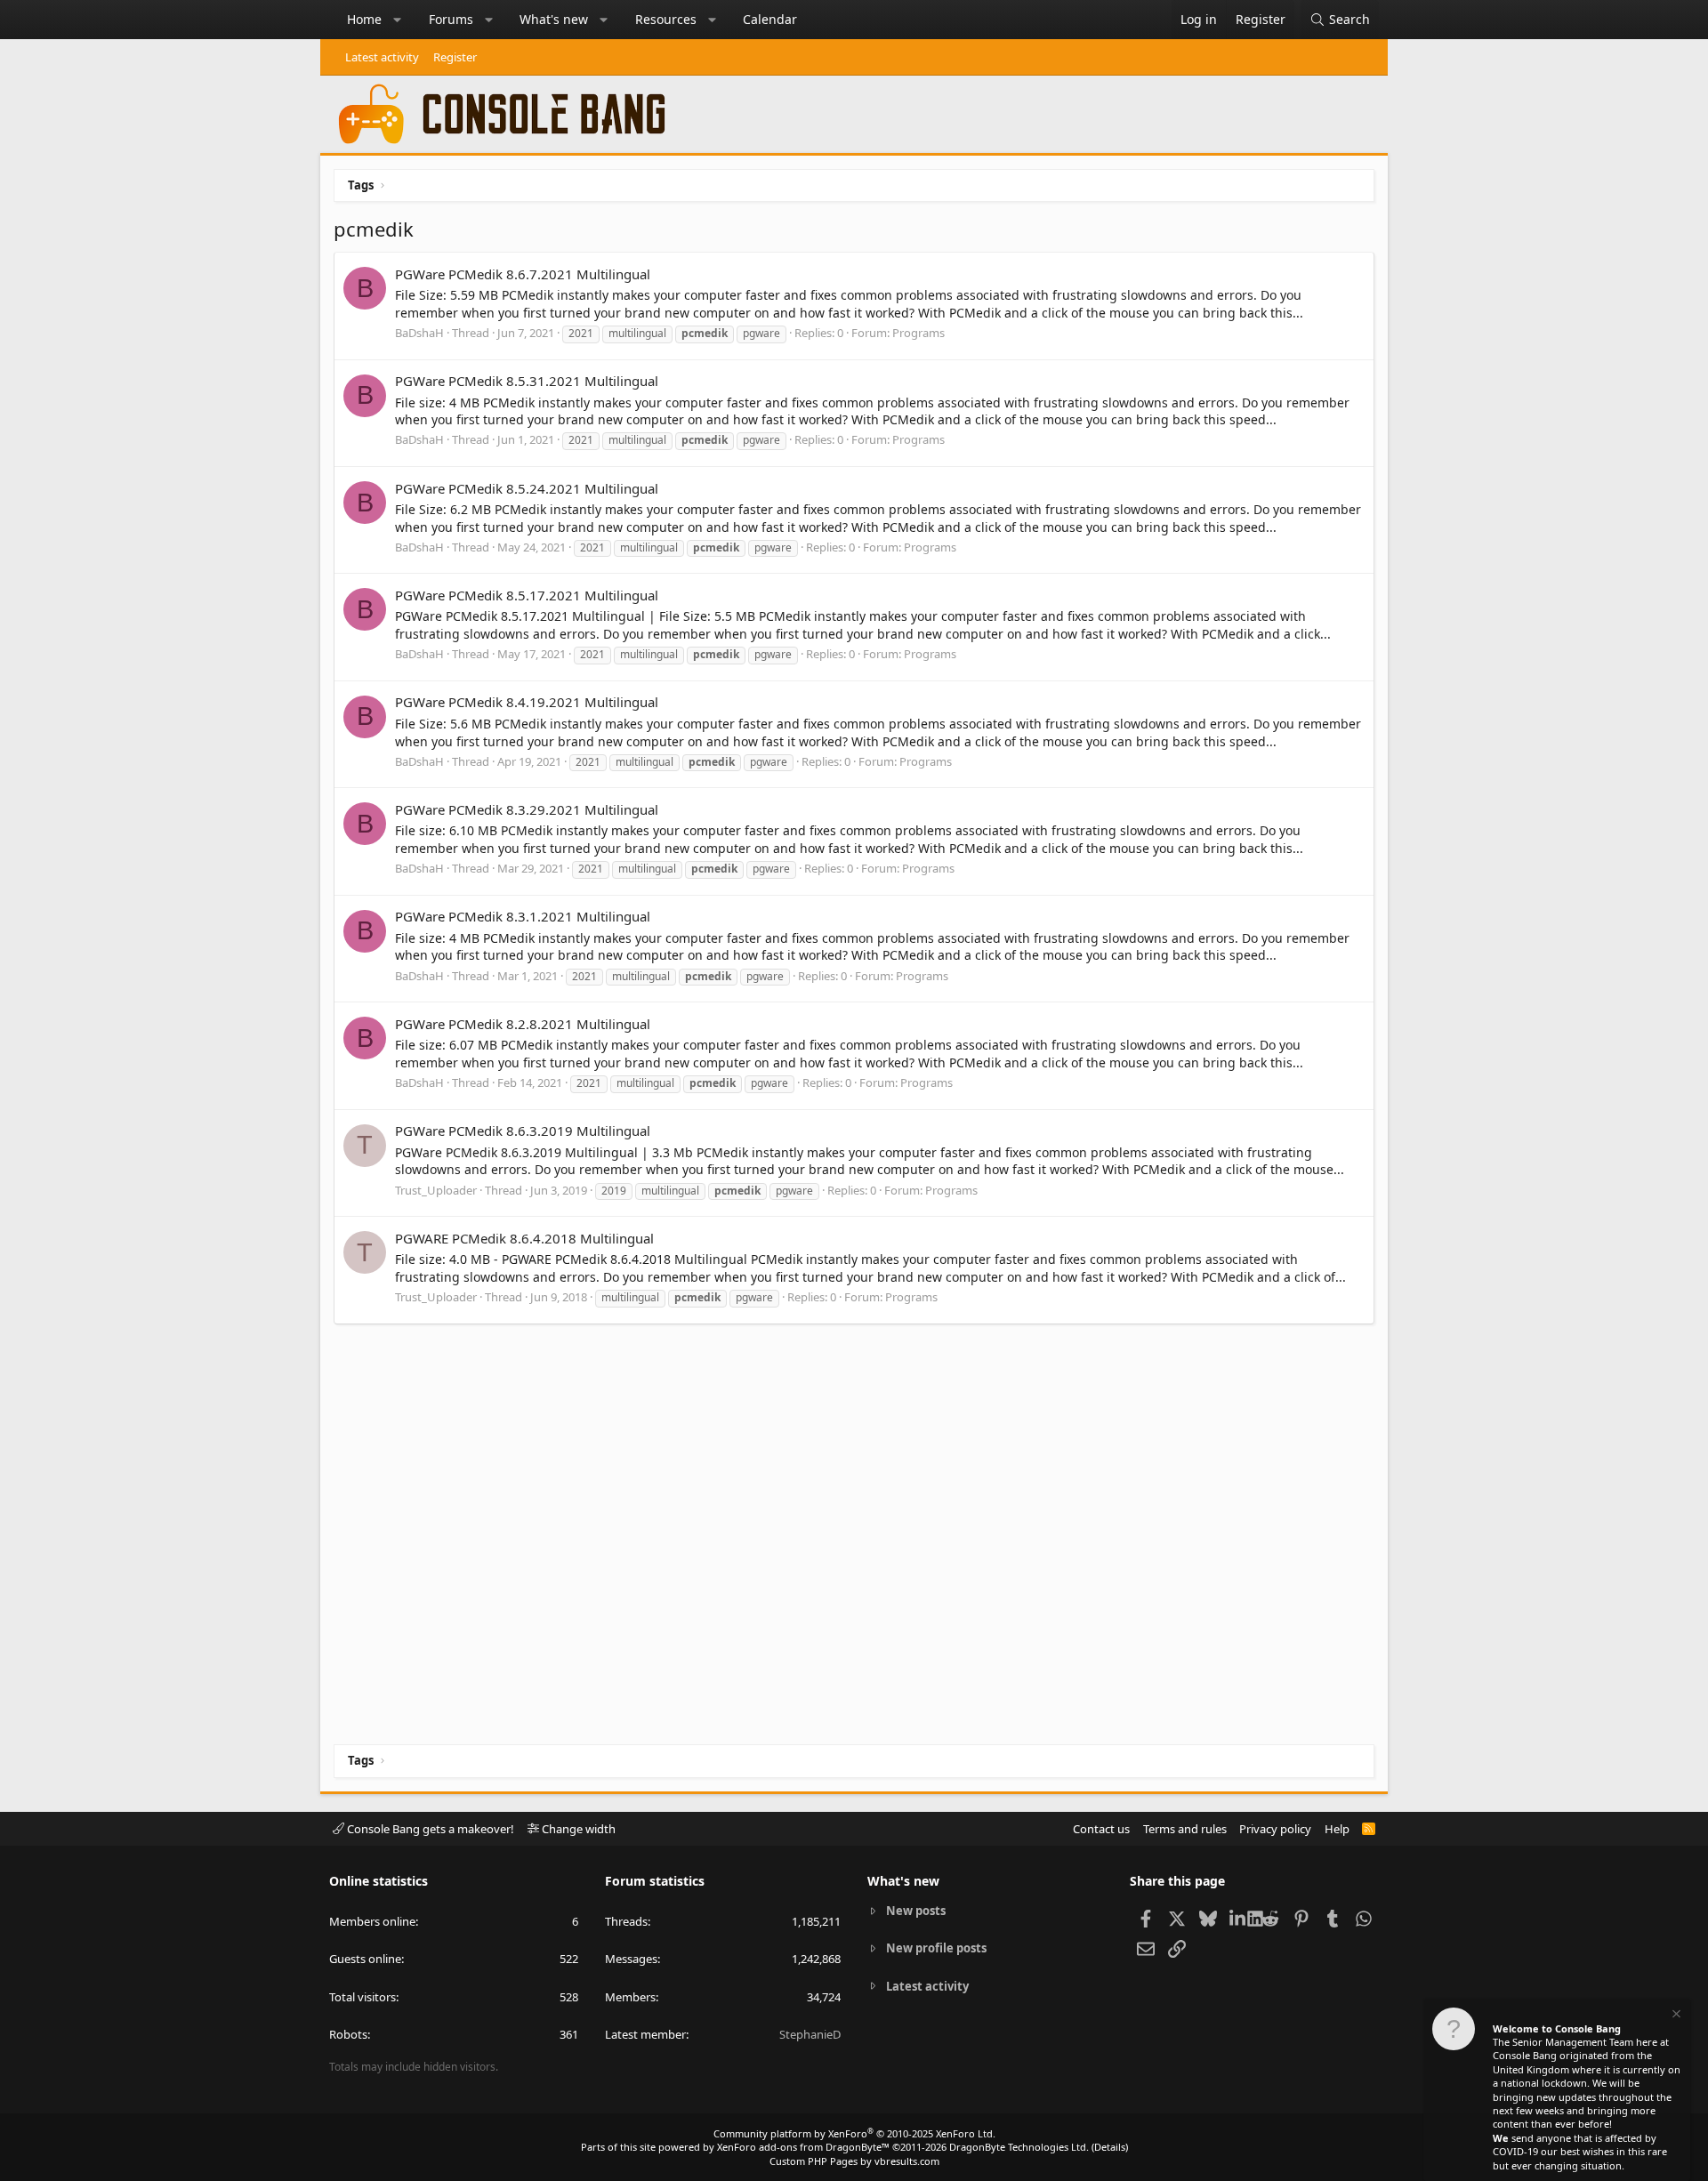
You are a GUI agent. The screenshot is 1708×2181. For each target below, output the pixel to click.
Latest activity (382, 57)
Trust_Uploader (436, 1190)
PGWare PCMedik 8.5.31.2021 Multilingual (527, 381)
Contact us (1101, 1829)
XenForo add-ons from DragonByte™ (803, 2147)
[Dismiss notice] (1675, 2016)
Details (1110, 2147)
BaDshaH (419, 333)
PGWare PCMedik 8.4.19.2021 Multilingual (527, 702)
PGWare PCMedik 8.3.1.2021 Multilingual (523, 916)
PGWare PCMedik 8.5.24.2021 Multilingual (527, 488)
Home (364, 19)
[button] (398, 20)
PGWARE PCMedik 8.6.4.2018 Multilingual (524, 1238)
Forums (451, 19)
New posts (916, 1911)
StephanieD (810, 2034)
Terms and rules (1185, 1829)
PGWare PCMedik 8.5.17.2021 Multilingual (527, 595)
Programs (918, 333)
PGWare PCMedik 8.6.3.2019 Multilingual (523, 1131)
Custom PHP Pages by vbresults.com (854, 2161)
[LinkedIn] (1239, 1918)
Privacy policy (1275, 1829)
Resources (666, 19)
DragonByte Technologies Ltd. (1019, 2147)
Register (455, 57)
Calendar (770, 19)
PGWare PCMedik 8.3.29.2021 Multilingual (527, 809)
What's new (554, 19)
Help (1337, 1829)
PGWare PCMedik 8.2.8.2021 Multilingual (523, 1024)
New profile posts (936, 1948)
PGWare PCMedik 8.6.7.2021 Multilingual (523, 274)
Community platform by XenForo (854, 2133)
